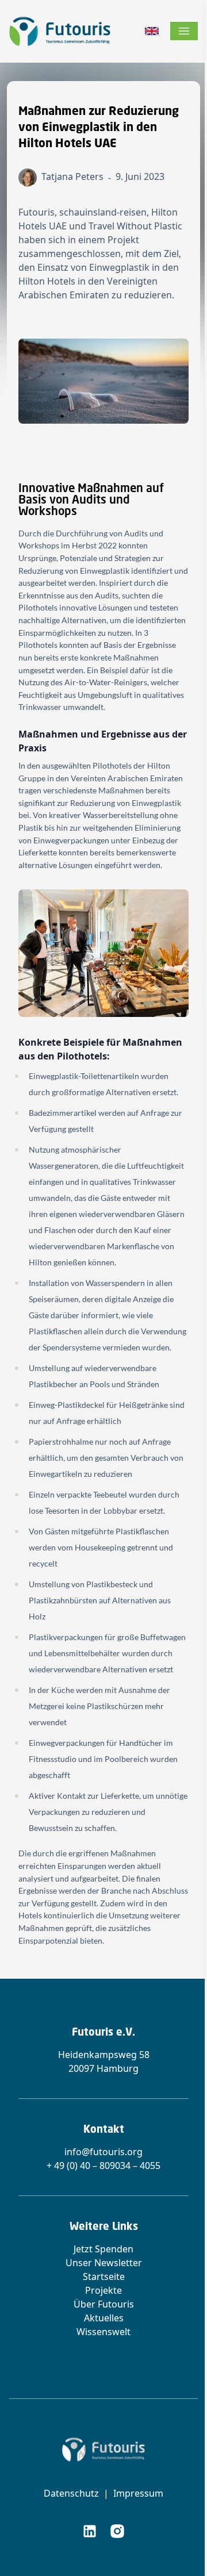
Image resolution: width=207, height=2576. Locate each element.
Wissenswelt (103, 2332)
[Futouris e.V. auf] (90, 2531)
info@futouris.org (103, 2152)
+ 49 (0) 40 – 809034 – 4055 (103, 2166)
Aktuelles (104, 2318)
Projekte (103, 2290)
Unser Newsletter (104, 2263)
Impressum (138, 2493)
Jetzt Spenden (103, 2249)
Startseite (104, 2276)
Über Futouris (104, 2304)
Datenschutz (71, 2493)
